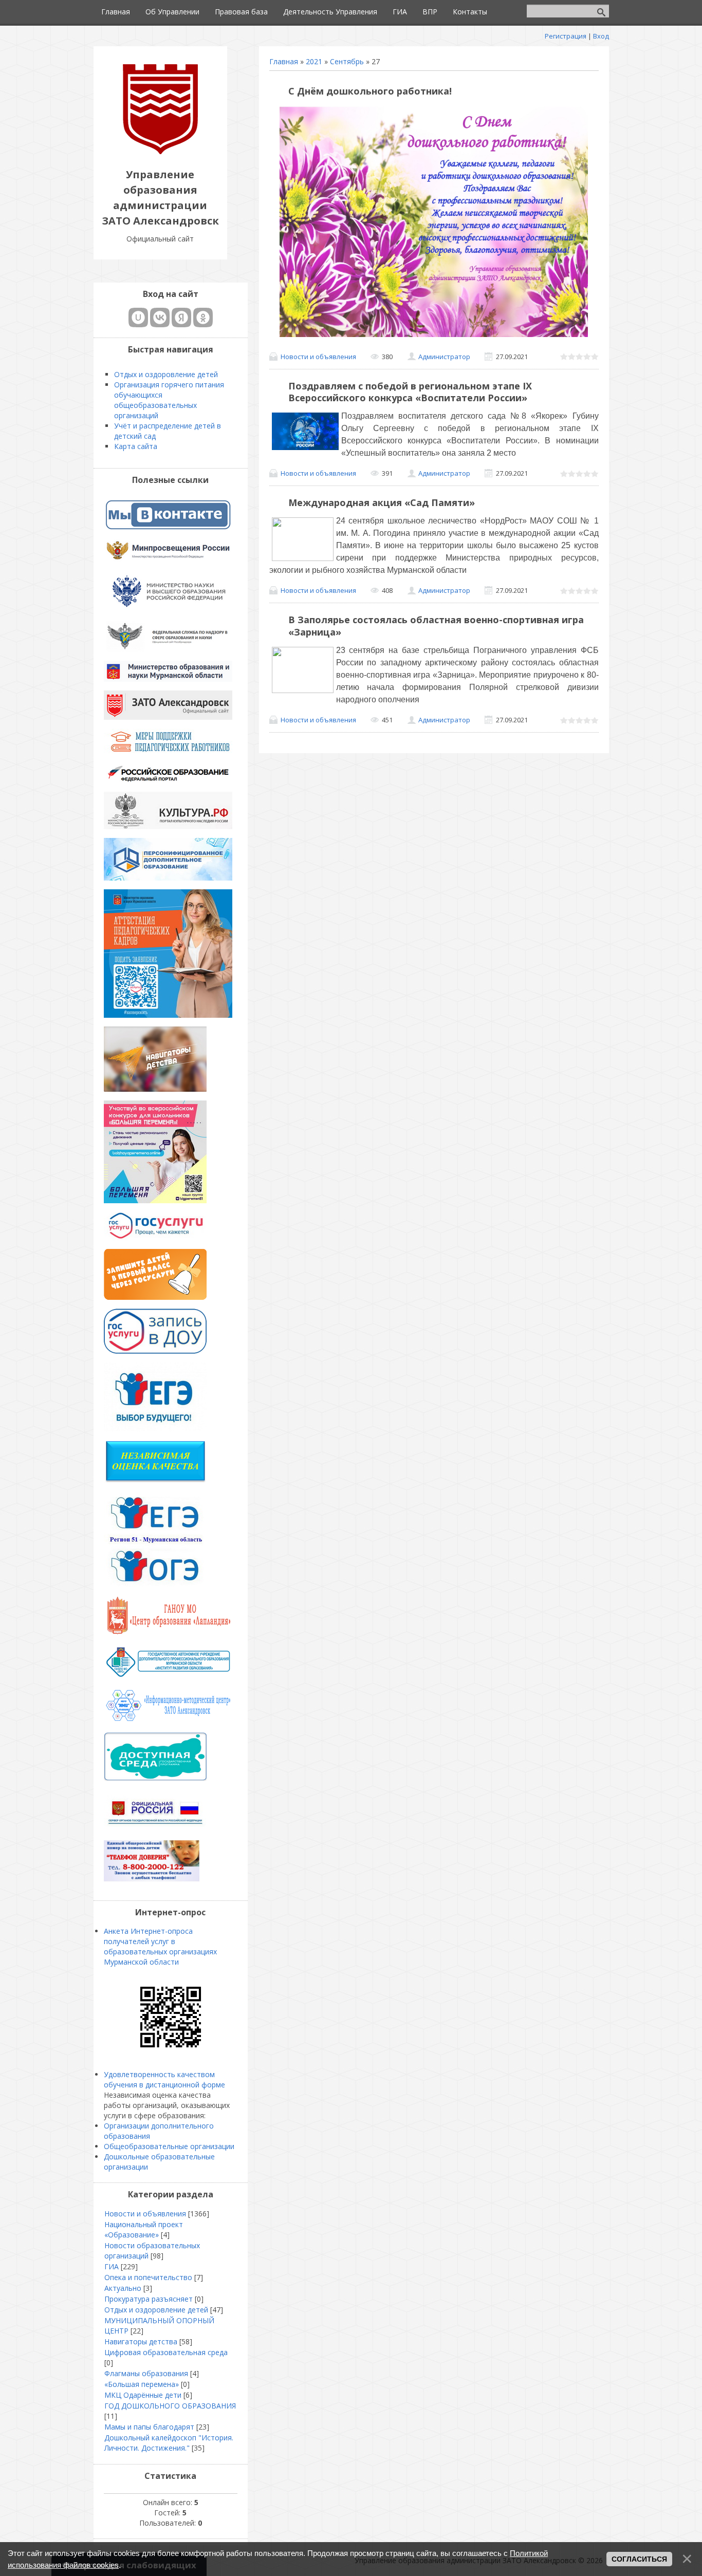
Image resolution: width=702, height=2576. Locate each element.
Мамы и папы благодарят (149, 2427)
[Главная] (160, 151)
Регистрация (566, 36)
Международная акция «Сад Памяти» (382, 502)
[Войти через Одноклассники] (203, 318)
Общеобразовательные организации (169, 2146)
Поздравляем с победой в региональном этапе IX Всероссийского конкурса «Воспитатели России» (410, 392)
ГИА (112, 2266)
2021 (314, 61)
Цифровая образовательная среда (166, 2352)
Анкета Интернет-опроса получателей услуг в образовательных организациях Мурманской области (160, 1946)
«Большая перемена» (142, 2384)
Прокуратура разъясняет (149, 2299)
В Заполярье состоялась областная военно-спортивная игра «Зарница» (436, 626)
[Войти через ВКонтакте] (160, 318)
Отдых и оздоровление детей (156, 2310)
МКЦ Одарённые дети (143, 2395)
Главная (284, 61)
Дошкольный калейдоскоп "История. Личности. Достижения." (169, 2443)
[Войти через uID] (138, 318)
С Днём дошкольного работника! (370, 91)
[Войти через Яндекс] (181, 318)
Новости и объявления (318, 357)
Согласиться (639, 2559)
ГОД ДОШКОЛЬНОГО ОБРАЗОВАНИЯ (170, 2406)
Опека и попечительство (148, 2277)
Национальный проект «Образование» (144, 2229)
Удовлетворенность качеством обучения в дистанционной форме (164, 2079)
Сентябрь (347, 61)
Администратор (444, 357)
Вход (601, 36)
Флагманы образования (146, 2373)
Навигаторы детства (141, 2341)
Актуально (123, 2288)
